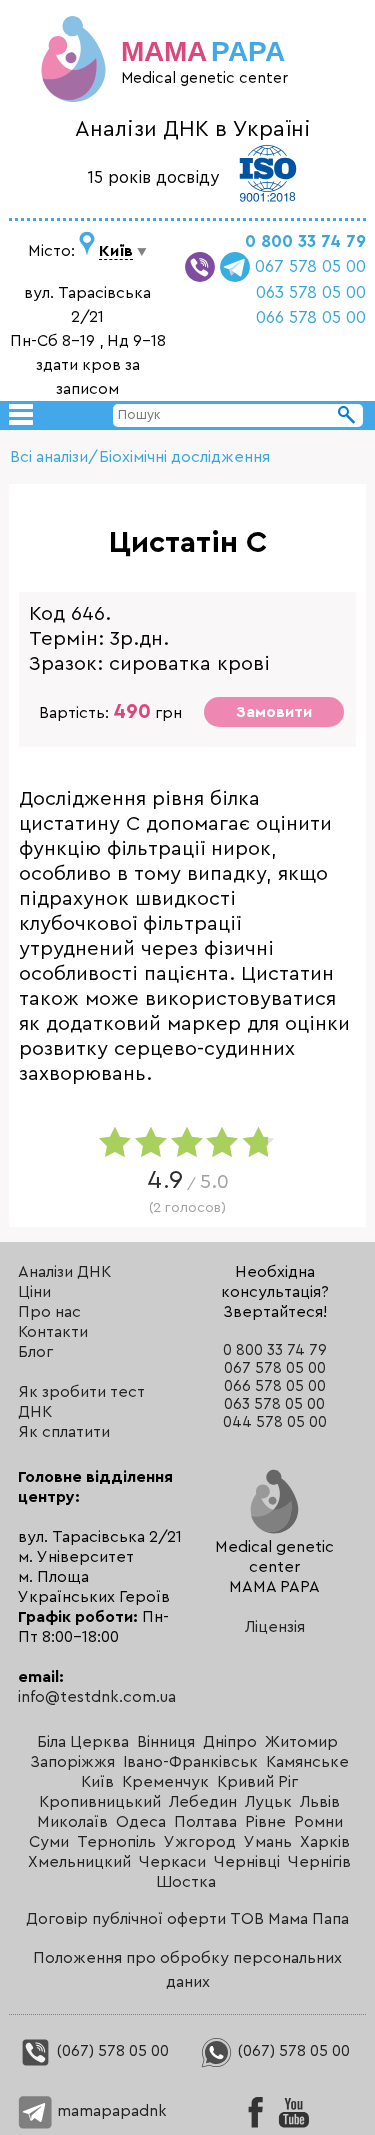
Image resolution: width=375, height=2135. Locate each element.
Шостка (186, 1882)
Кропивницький (100, 1802)
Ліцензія (275, 1627)
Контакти (53, 1332)
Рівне (265, 1822)
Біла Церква (83, 1742)
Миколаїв (72, 1822)
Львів (320, 1802)
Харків (325, 1842)
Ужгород (200, 1842)
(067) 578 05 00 (111, 2051)
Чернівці (247, 1862)
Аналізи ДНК (64, 1272)
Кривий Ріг (257, 1782)
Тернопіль (116, 1842)
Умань (268, 1842)
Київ (97, 1782)
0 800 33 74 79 (305, 241)
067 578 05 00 (310, 266)
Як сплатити (64, 1432)
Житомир (301, 1742)
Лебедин (203, 1802)
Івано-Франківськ (190, 1762)
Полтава (205, 1822)
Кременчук (165, 1782)
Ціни (34, 1292)
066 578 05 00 (311, 317)
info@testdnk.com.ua (97, 1697)
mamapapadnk (110, 2111)
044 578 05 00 (275, 1422)
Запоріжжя (72, 1762)
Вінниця (166, 1742)
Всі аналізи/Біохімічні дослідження (140, 457)
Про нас (49, 1312)
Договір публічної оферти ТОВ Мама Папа (187, 1919)
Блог (35, 1352)
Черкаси (172, 1862)
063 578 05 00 (311, 292)
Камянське (307, 1762)
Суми (49, 1842)
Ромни (318, 1822)
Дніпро (230, 1742)
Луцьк (268, 1802)
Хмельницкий (79, 1862)
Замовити (274, 712)
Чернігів (319, 1862)
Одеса (141, 1822)
